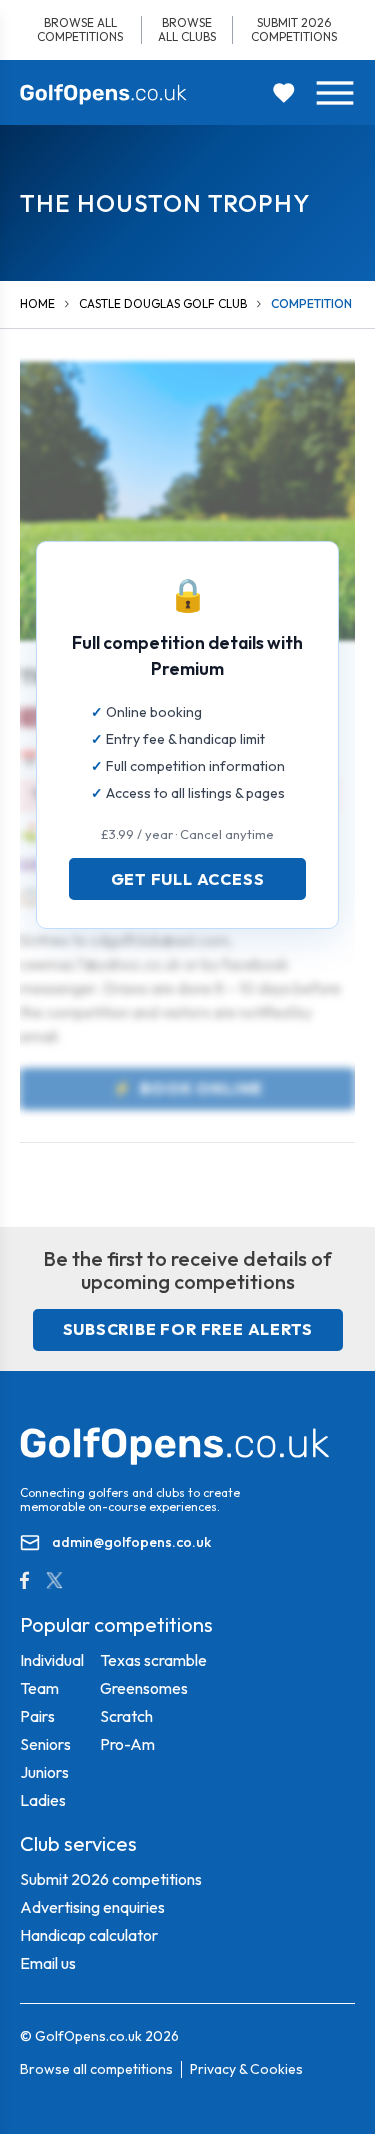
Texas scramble (153, 1660)
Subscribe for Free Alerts (188, 1329)
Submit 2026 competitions (294, 29)
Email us (48, 1963)
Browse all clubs (187, 29)
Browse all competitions (80, 29)
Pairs (37, 1716)
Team (39, 1688)
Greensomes (144, 1688)
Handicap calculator (89, 1935)
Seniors (45, 1744)
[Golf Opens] (104, 94)
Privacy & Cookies (246, 2069)
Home (37, 303)
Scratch (126, 1716)
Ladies (43, 1800)
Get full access (188, 879)
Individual (52, 1660)
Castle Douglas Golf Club (163, 303)
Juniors (44, 1772)
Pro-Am (127, 1744)
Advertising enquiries (92, 1907)
